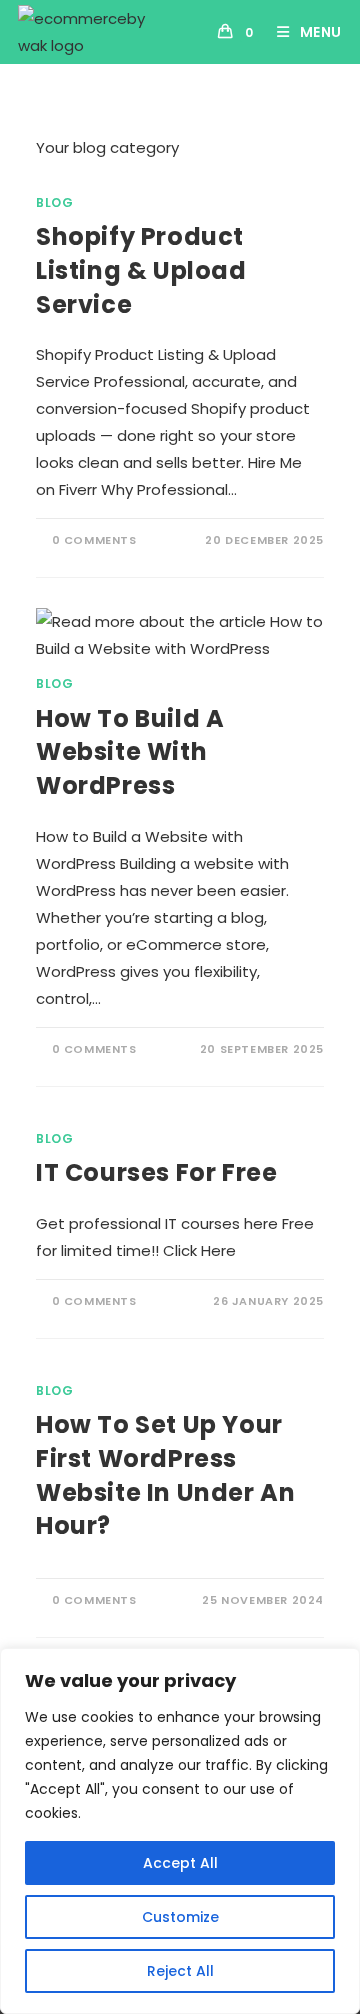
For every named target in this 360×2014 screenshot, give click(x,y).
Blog (54, 202)
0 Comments (94, 540)
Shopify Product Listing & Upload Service (141, 270)
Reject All (180, 1971)
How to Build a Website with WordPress (130, 752)
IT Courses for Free (156, 1172)
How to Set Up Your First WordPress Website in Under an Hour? (165, 1475)
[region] (180, 1831)
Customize (180, 1917)
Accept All (180, 1863)
